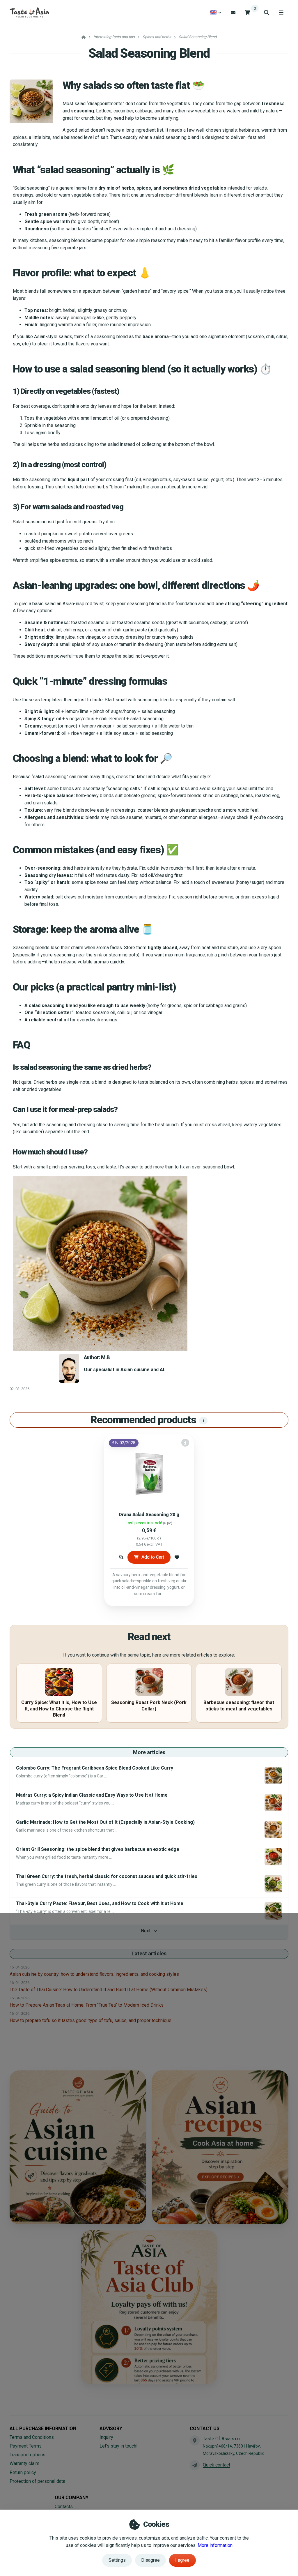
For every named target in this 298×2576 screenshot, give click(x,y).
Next (146, 1931)
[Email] (233, 12)
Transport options (28, 2455)
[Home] (29, 13)
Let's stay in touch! (119, 2446)
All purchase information (43, 2428)
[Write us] (195, 2465)
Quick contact (217, 2465)
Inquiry (106, 2437)
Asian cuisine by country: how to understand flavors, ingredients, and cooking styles (94, 1974)
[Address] (195, 2440)
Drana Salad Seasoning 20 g (149, 1515)
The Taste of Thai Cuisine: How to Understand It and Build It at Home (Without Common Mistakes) (109, 1990)
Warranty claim (24, 2463)
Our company (72, 2498)
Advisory (111, 2428)
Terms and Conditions (32, 2437)
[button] (121, 1557)
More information (215, 2545)
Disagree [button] (150, 2560)
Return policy (23, 2472)
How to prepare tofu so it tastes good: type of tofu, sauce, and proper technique (91, 2020)
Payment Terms (26, 2446)
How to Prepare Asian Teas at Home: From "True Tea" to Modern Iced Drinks (87, 2005)
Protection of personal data (37, 2481)
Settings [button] (117, 2560)
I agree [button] (182, 2560)
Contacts (64, 2507)
